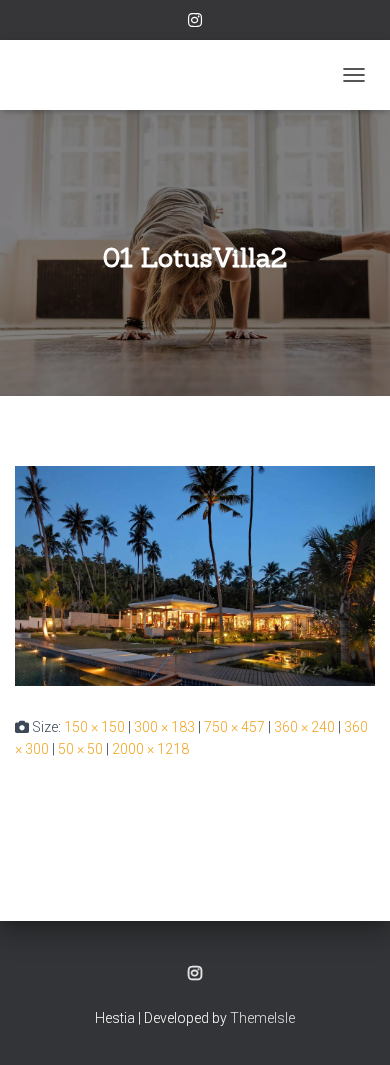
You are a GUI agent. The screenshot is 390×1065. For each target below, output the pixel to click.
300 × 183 (164, 727)
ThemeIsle (262, 1018)
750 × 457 (234, 727)
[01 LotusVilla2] (195, 575)
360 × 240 (304, 727)
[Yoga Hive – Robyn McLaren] (71, 75)
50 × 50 (80, 749)
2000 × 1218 (150, 749)
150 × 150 (94, 727)
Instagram (195, 23)
